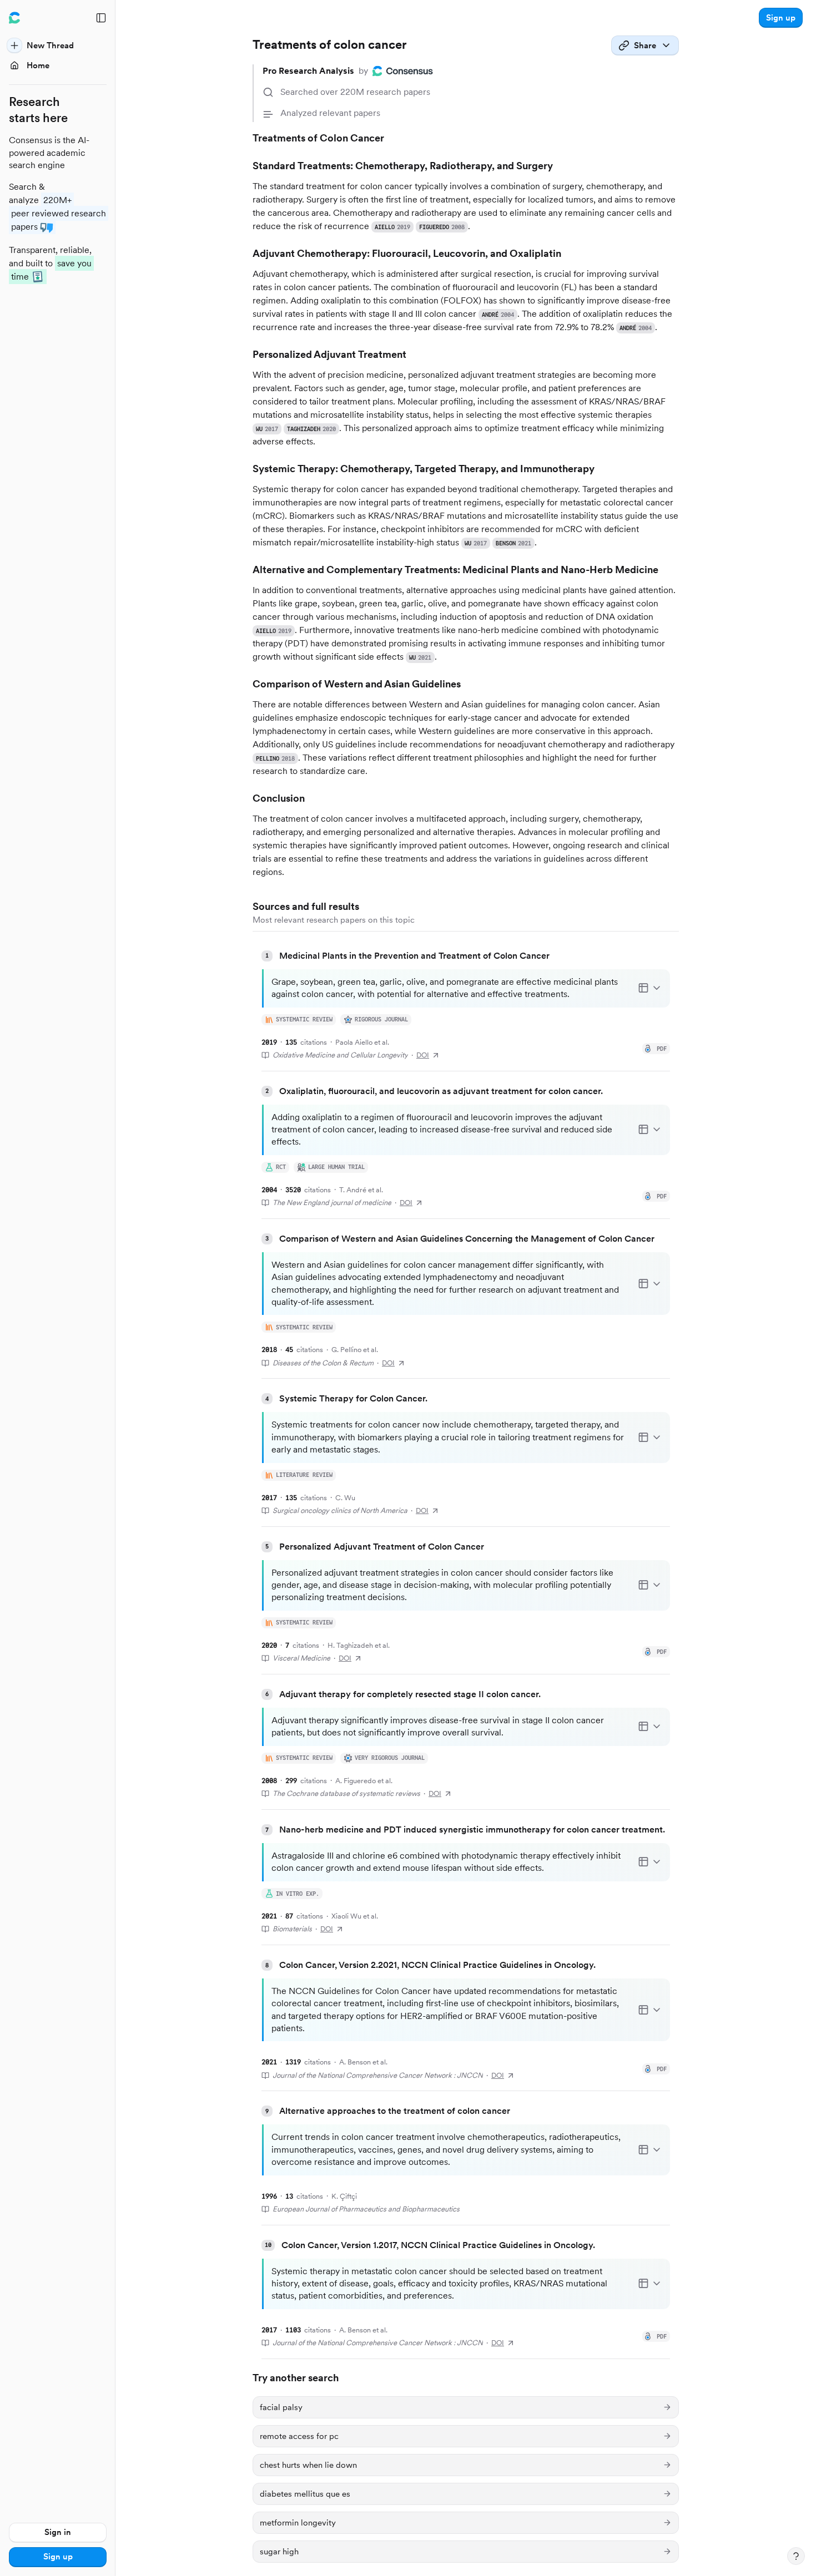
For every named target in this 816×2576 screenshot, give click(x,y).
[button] (781, 18)
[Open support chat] (796, 2556)
